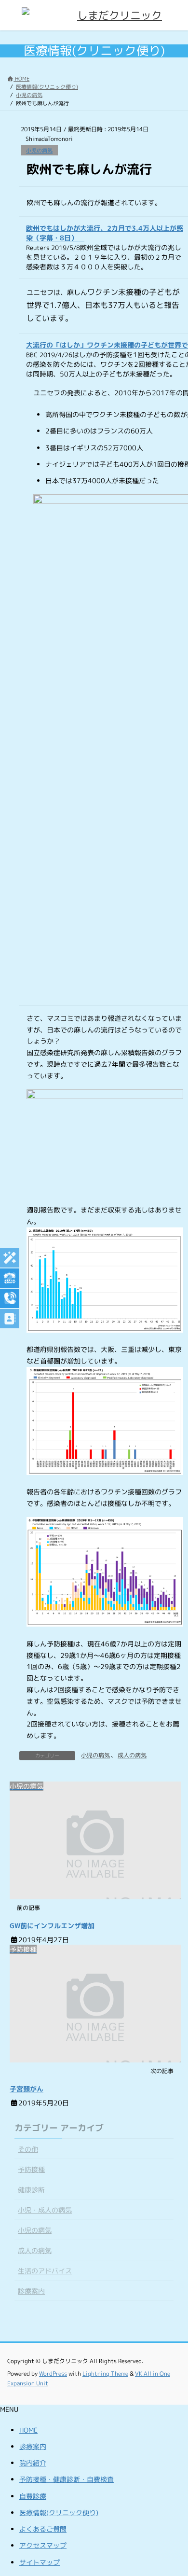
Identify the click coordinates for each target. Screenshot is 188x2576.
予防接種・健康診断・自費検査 (67, 2479)
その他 (28, 2149)
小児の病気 (39, 151)
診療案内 (31, 2291)
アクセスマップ (43, 2545)
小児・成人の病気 (45, 2210)
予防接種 (31, 2169)
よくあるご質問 (43, 2529)
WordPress (53, 2374)
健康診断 (31, 2190)
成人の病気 (132, 1755)
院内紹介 (33, 2463)
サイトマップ (40, 2562)
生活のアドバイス (45, 2271)
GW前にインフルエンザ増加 (52, 1926)
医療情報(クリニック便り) (59, 2513)
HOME (28, 2430)
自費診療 (33, 2496)
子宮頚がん (27, 2089)
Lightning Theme (105, 2374)
